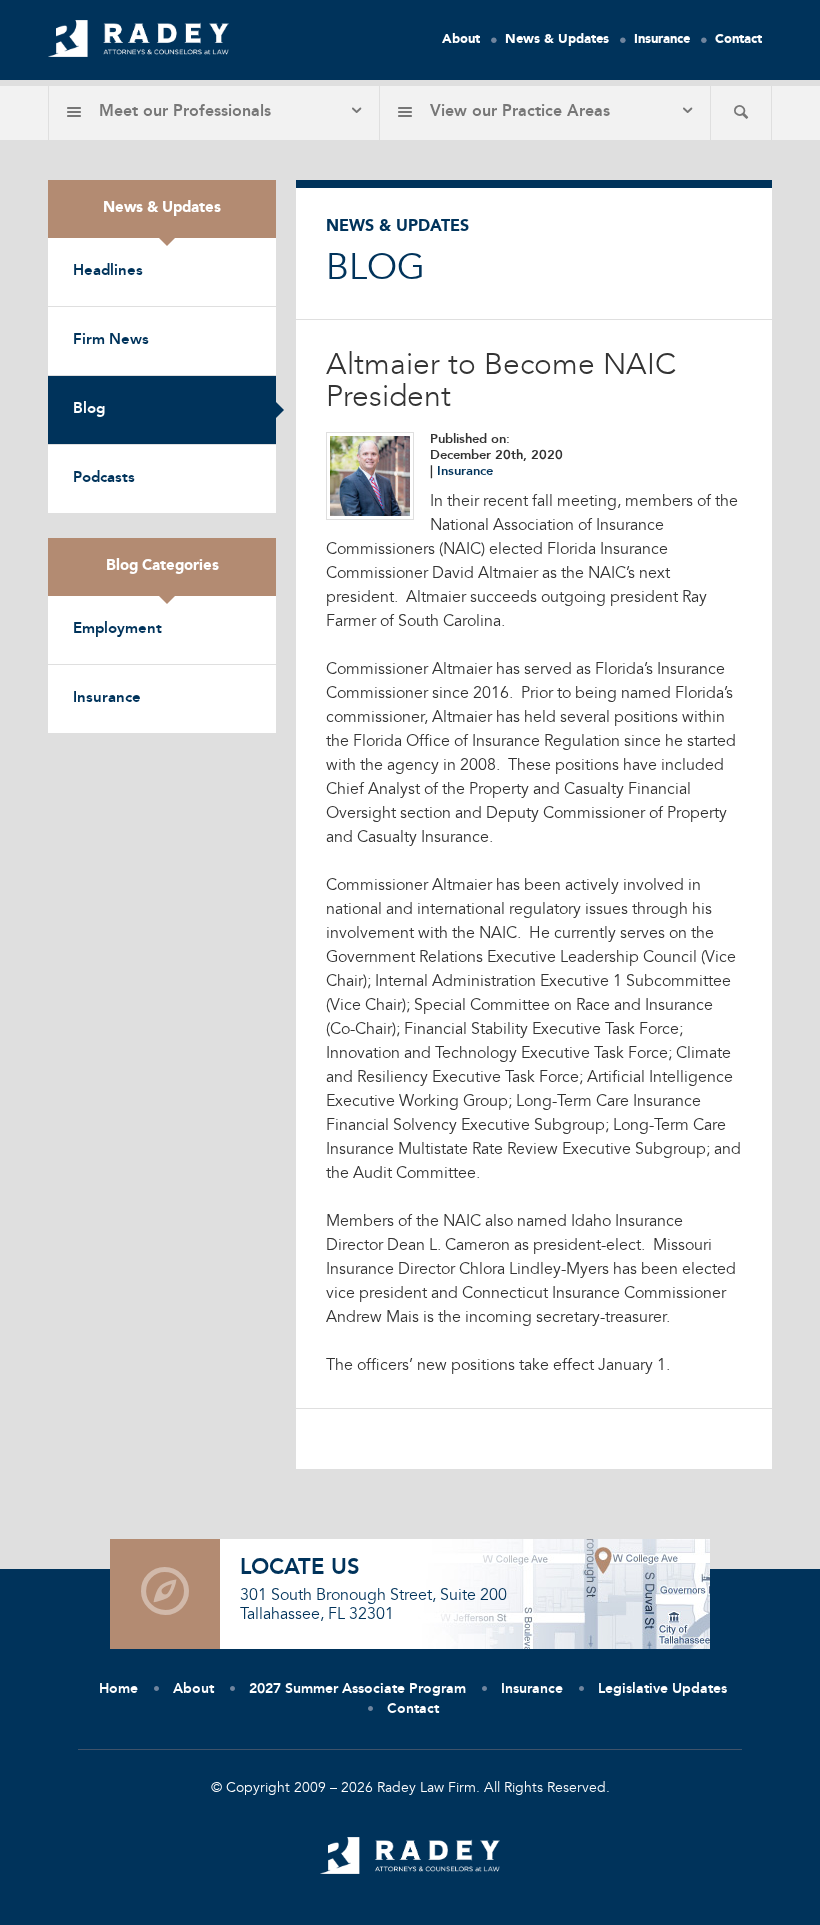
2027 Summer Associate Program (357, 1689)
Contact (738, 39)
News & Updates (557, 39)
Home (118, 1689)
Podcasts (104, 478)
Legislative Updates (662, 1689)
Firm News (111, 340)
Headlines (108, 271)
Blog (89, 409)
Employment (117, 629)
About (461, 39)
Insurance (662, 39)
